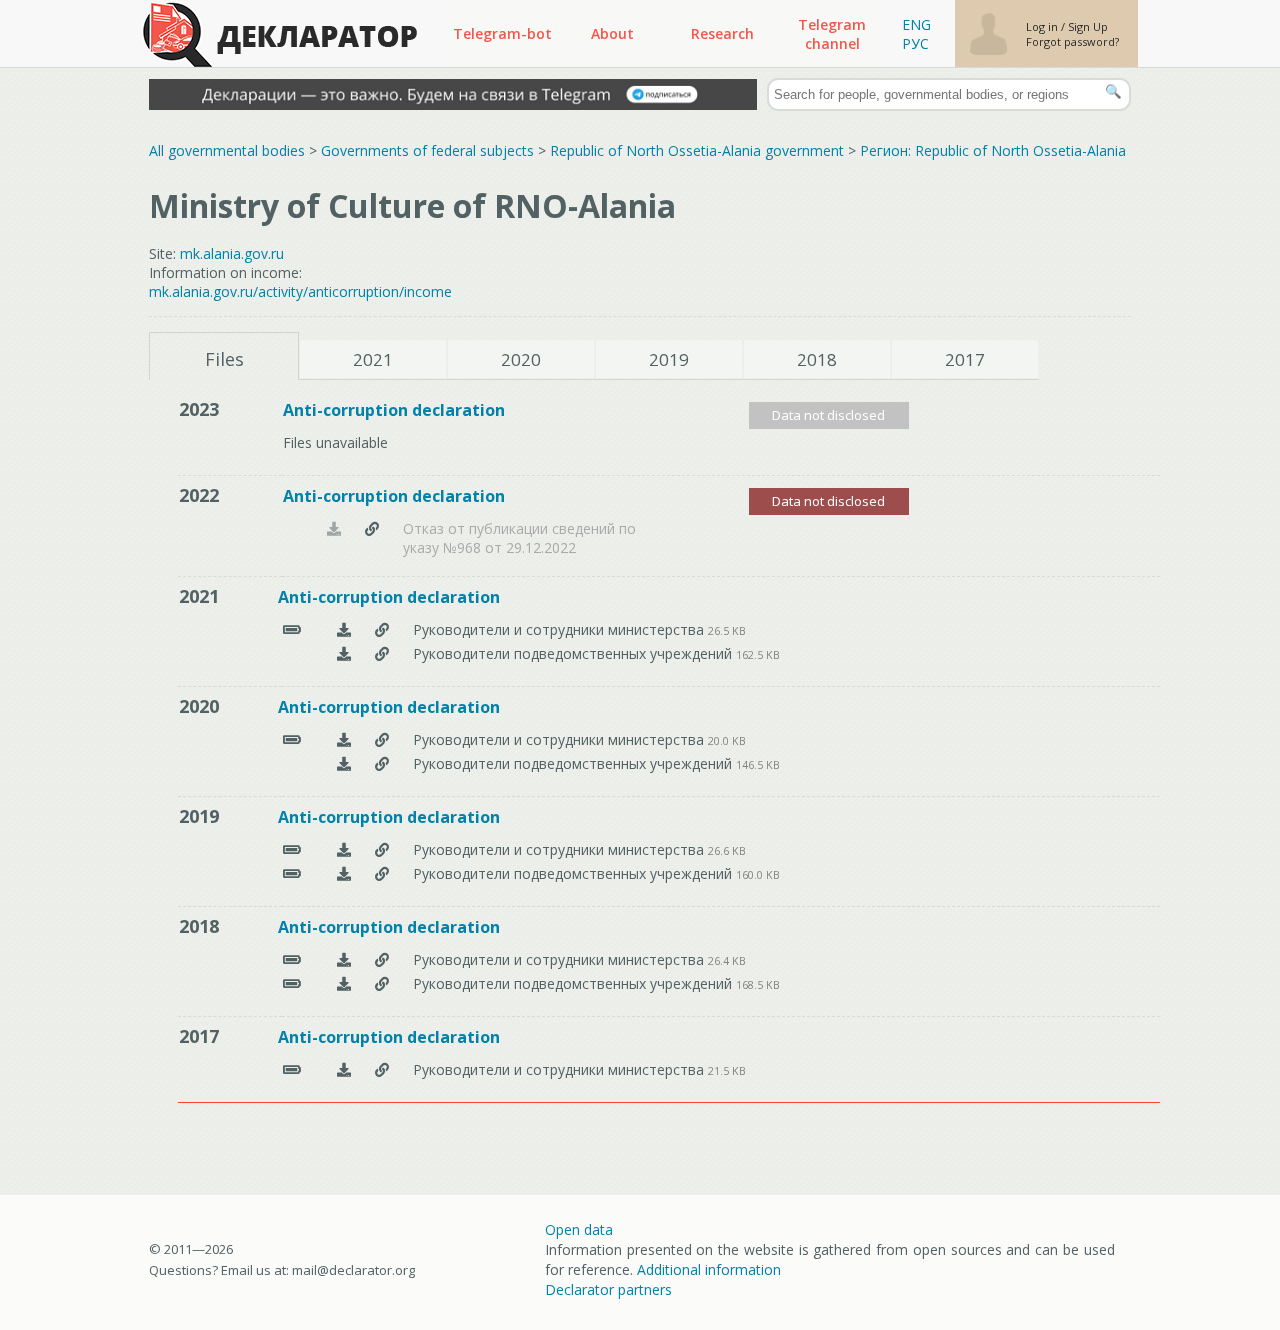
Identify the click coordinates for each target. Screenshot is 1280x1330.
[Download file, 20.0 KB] (344, 739)
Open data (579, 1229)
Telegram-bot (502, 33)
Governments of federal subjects (427, 150)
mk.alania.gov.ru (232, 253)
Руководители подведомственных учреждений (574, 653)
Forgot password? (1072, 41)
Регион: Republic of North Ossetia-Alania (993, 150)
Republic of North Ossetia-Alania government (697, 150)
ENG (916, 24)
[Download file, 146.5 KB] (344, 763)
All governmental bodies (227, 150)
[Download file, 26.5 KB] (344, 629)
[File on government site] (372, 536)
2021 (373, 359)
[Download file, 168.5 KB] (344, 983)
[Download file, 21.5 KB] (344, 1069)
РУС (915, 43)
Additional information (709, 1269)
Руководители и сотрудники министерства (560, 629)
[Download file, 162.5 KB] (344, 653)
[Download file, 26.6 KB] (344, 849)
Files (224, 359)
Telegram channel (832, 34)
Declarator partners (608, 1289)
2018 (817, 359)
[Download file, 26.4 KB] (344, 959)
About (612, 33)
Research (722, 33)
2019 (669, 359)
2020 (521, 359)
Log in (1043, 26)
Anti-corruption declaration (394, 410)
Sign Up (1088, 26)
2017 (965, 359)
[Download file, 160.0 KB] (344, 873)
